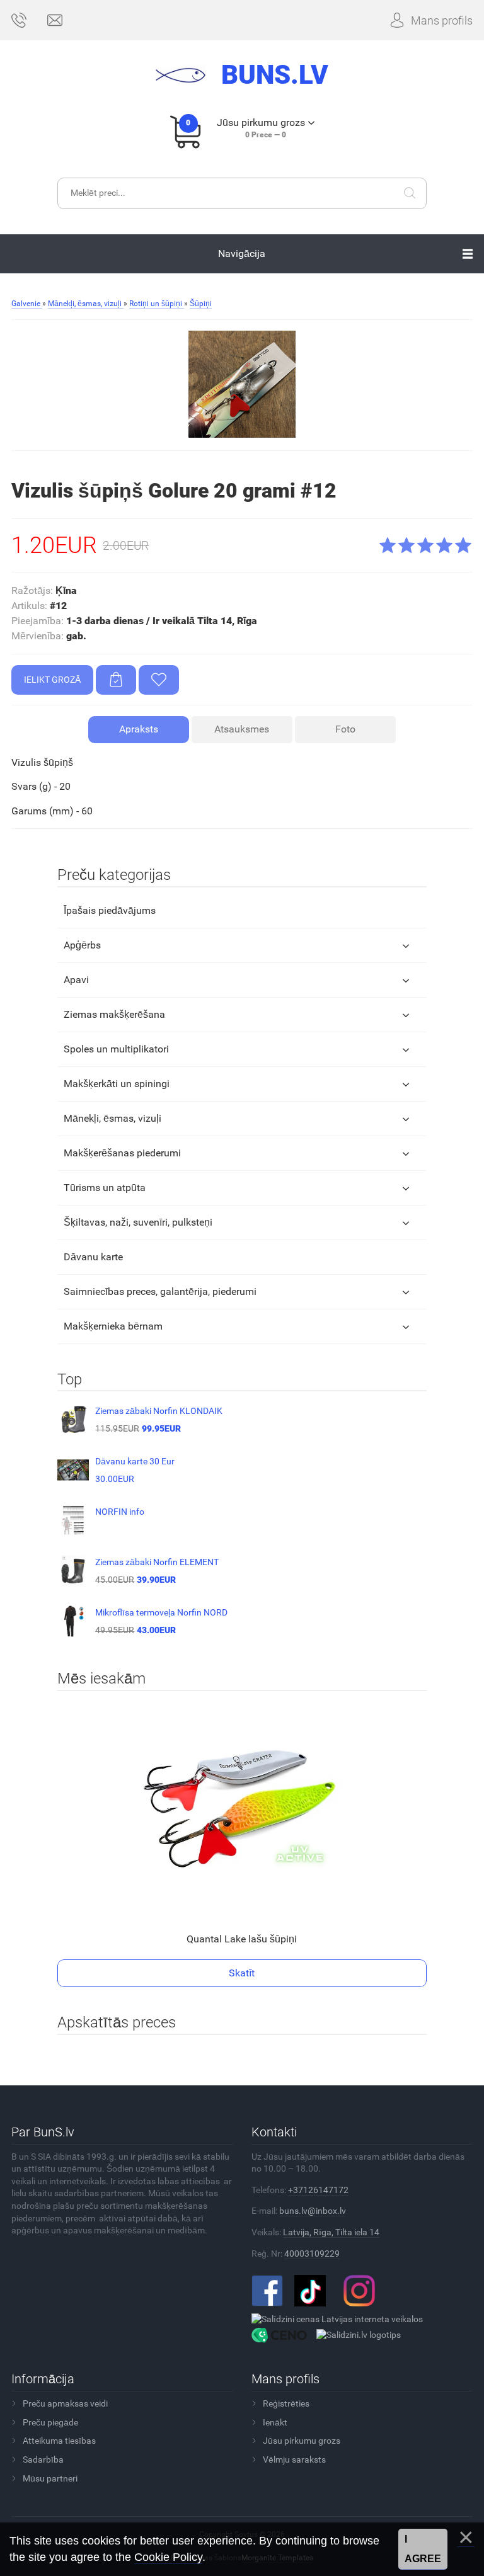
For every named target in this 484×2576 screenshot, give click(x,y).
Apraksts (139, 729)
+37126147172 (318, 2190)
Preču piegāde (50, 2422)
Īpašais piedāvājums (110, 910)
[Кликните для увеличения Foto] (242, 384)
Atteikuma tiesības (59, 2441)
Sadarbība (43, 2459)
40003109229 (312, 2254)
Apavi (76, 980)
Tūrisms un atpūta (105, 1188)
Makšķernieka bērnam (113, 1326)
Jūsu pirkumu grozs (302, 2441)
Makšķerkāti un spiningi (117, 1084)
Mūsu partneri (50, 2478)
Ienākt (275, 2422)
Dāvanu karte (93, 1257)
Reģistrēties (286, 2403)
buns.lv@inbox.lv (313, 2211)
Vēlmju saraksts (294, 2459)
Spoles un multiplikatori (116, 1049)
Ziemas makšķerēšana (114, 1014)
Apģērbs (82, 945)
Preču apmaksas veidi (65, 2403)
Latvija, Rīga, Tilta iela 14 (331, 2232)
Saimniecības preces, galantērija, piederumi (160, 1291)
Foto (345, 729)
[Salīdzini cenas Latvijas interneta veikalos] (337, 2318)
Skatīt (242, 1973)
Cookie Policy (168, 2557)
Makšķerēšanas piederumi (122, 1153)
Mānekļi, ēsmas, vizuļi (112, 1118)
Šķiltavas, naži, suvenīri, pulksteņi (138, 1222)
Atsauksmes (242, 729)
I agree (423, 2549)
